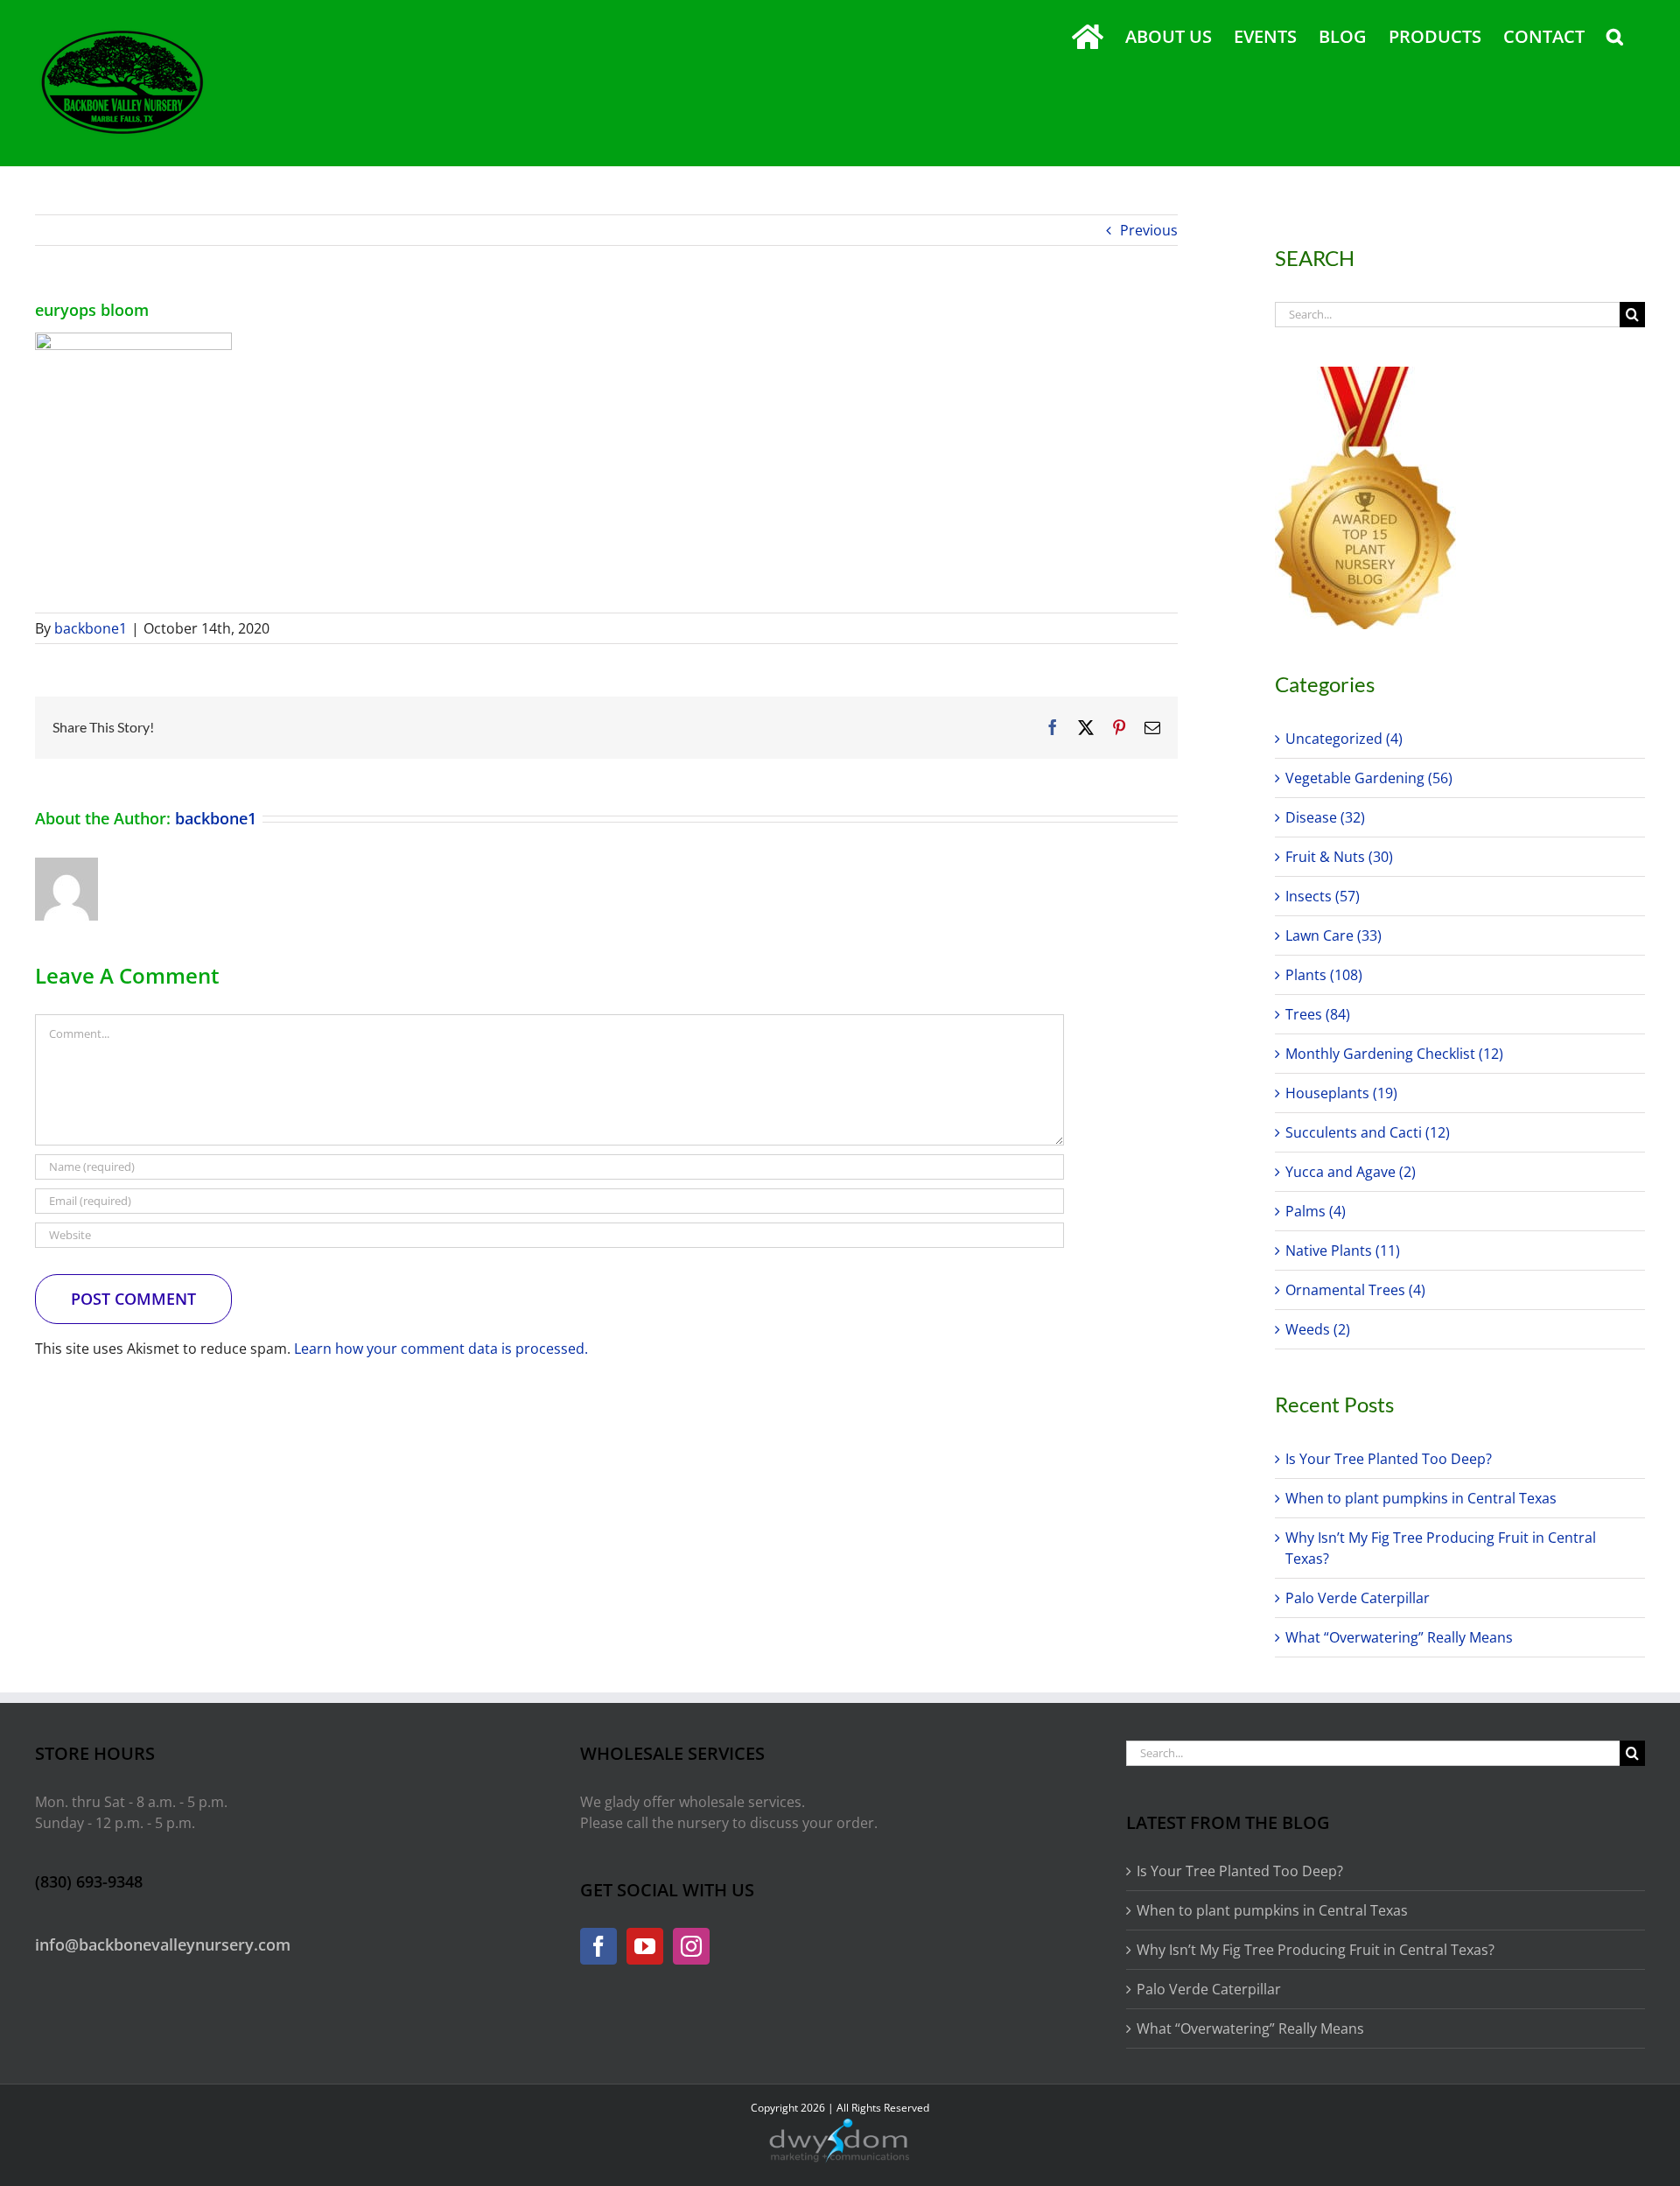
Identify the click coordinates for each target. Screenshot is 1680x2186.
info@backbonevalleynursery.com (163, 1944)
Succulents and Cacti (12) (1368, 1132)
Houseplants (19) (1341, 1093)
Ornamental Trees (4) (1355, 1290)
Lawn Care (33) (1333, 935)
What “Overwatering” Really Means (1399, 1637)
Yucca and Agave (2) (1351, 1172)
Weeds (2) (1318, 1329)
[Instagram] (691, 1946)
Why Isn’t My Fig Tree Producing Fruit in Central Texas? (1316, 1950)
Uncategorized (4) (1344, 739)
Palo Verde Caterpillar (1358, 1598)
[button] (1615, 37)
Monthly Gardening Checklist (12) (1394, 1054)
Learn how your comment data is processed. (441, 1349)
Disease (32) (1325, 817)
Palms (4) (1316, 1211)
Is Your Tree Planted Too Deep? (1389, 1459)
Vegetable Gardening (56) (1369, 778)
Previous (1149, 230)
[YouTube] (645, 1946)
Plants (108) (1324, 975)
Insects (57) (1323, 896)
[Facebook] (598, 1946)
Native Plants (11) (1343, 1251)
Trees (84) (1318, 1014)
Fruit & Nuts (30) (1339, 857)
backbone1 (91, 628)
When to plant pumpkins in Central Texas (1421, 1498)
